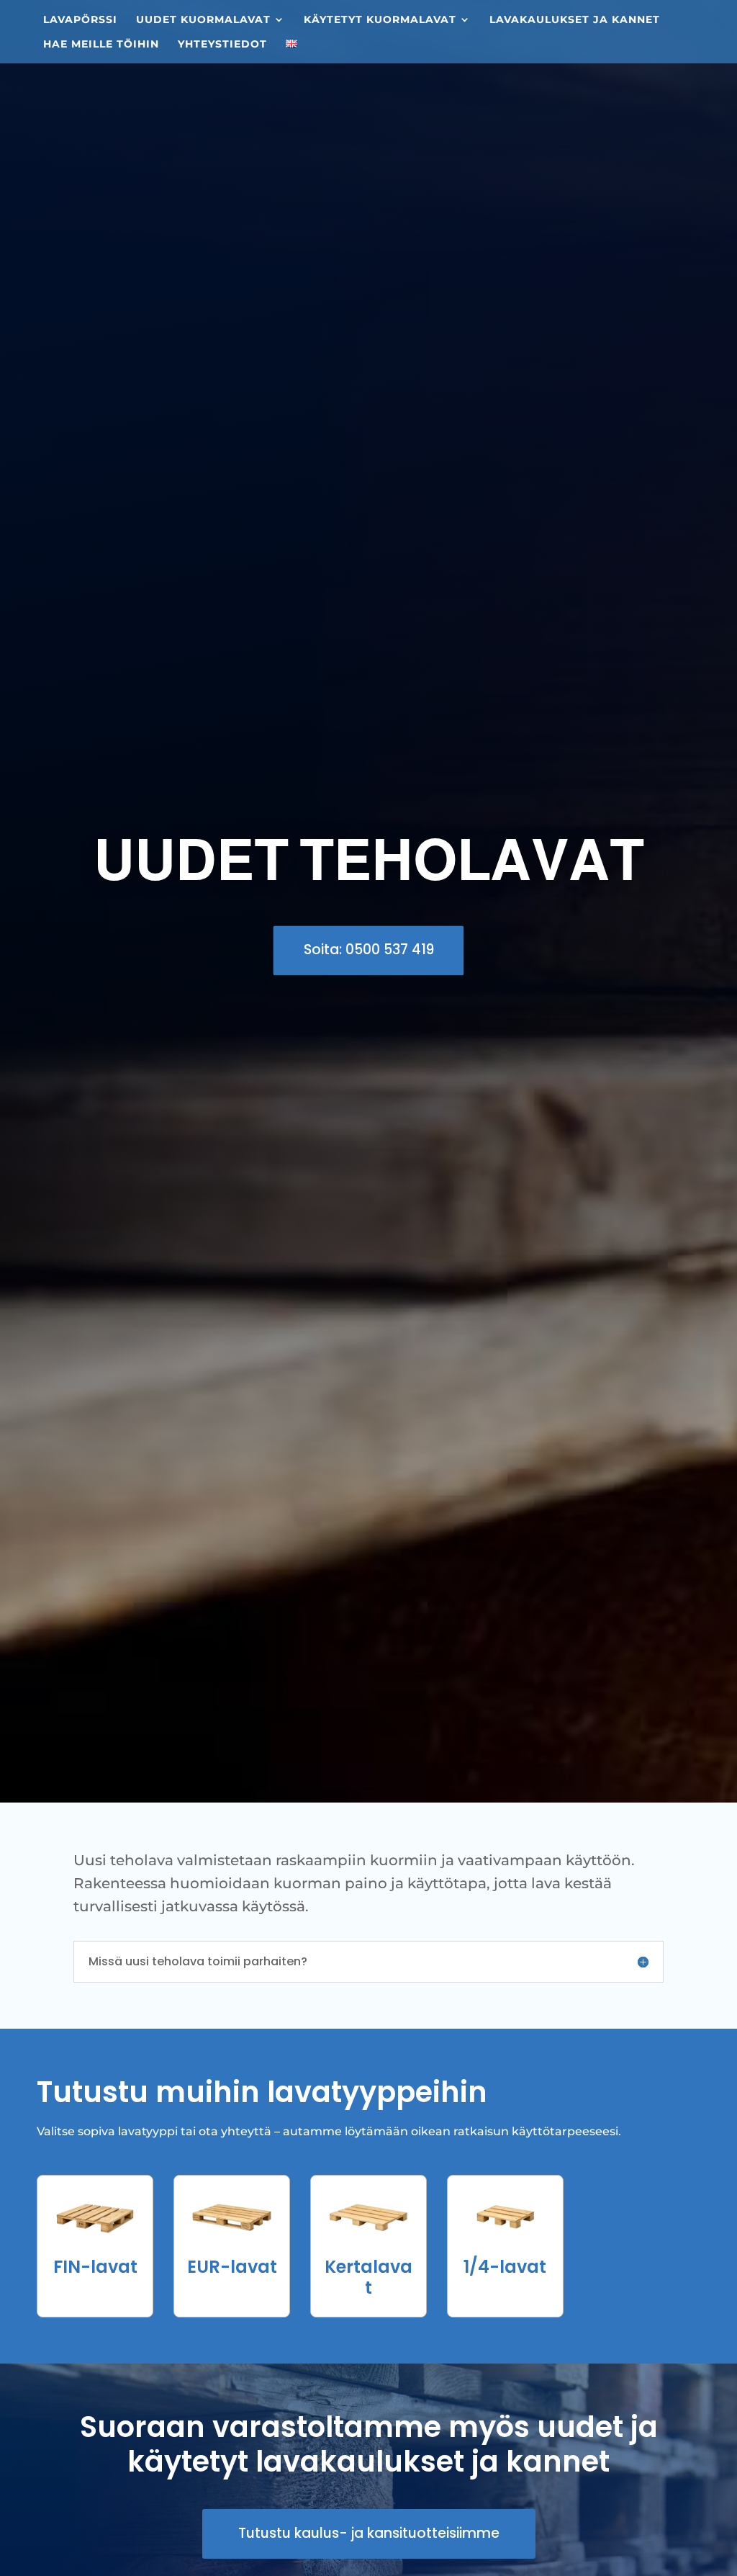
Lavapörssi (80, 20)
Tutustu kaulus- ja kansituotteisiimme (369, 2533)
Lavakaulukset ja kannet (575, 20)
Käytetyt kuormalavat (380, 20)
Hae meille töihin (101, 45)
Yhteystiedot (222, 45)
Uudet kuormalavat (203, 20)
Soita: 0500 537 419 (369, 950)
